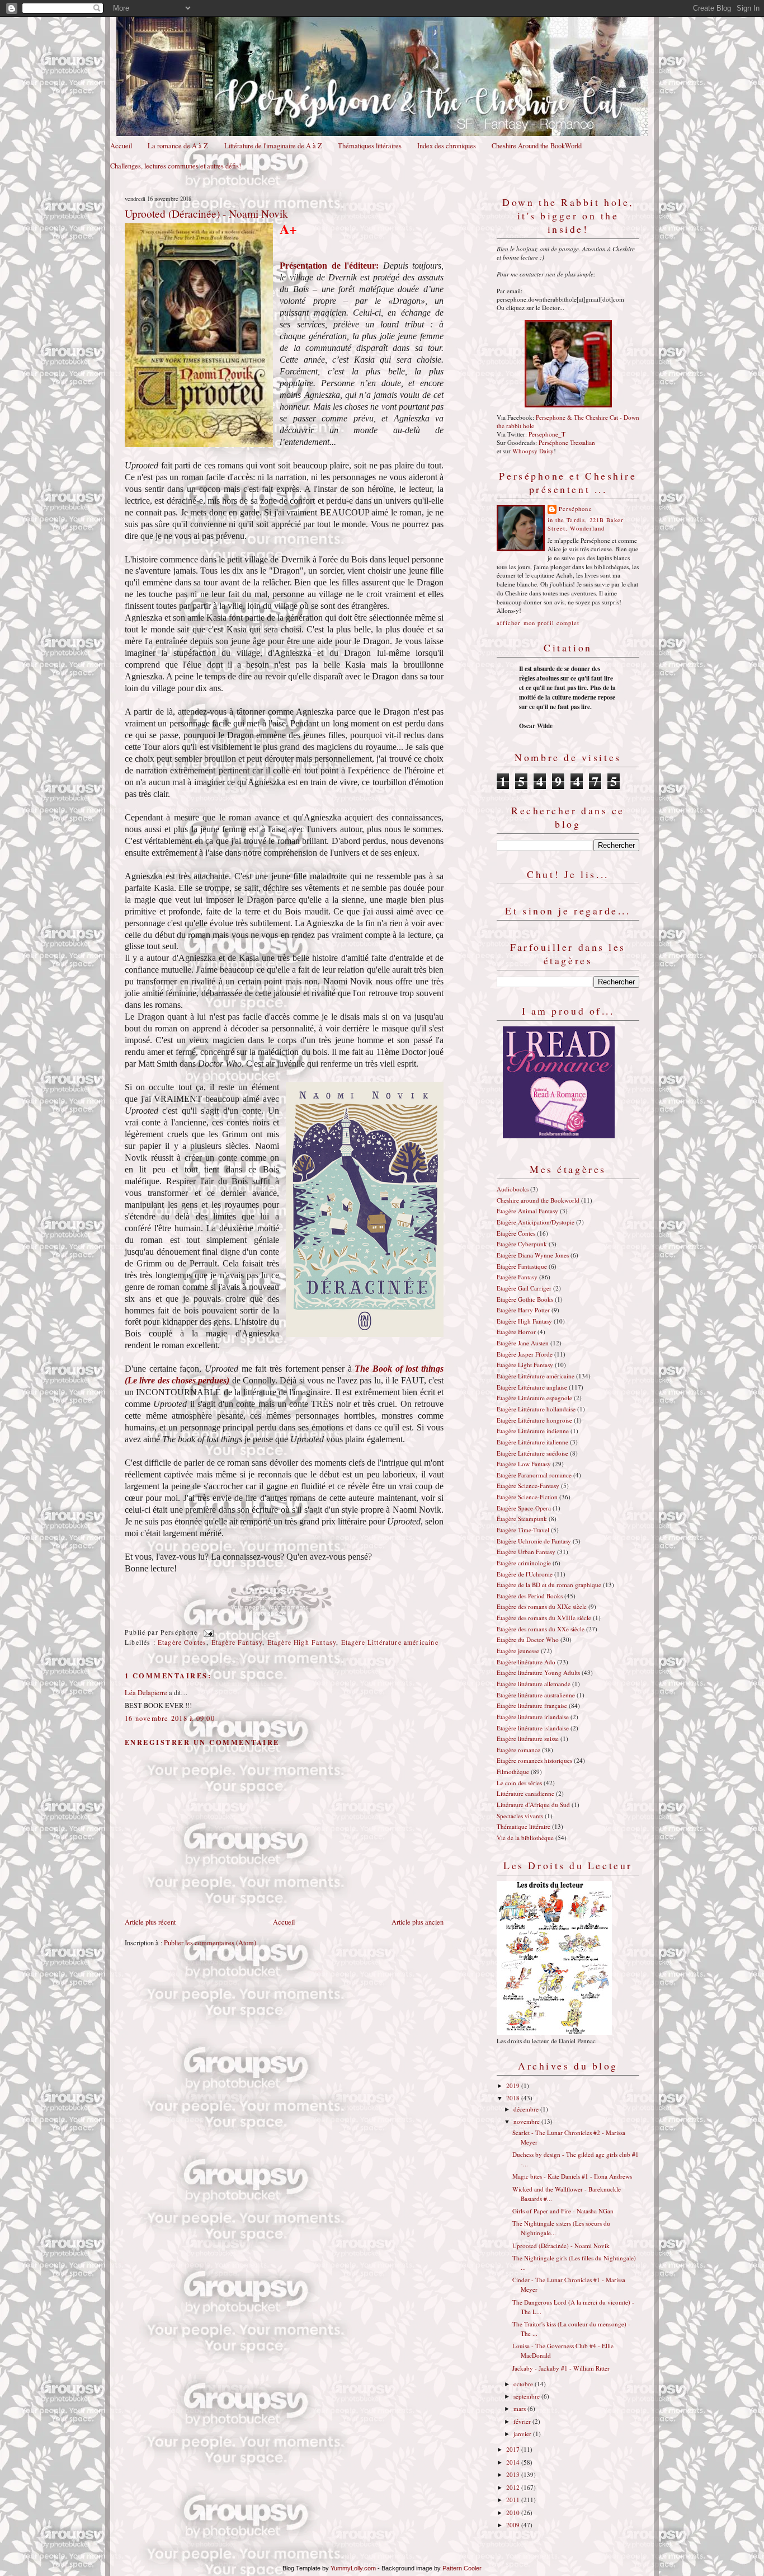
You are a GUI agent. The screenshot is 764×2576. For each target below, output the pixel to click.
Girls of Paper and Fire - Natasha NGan (563, 2211)
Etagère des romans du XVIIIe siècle (544, 1618)
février (523, 2421)
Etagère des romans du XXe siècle (541, 1629)
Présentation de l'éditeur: (331, 266)
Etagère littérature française (532, 1705)
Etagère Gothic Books (525, 1299)
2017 (514, 2449)
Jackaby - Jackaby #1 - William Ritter (561, 2368)
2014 (514, 2462)
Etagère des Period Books (530, 1596)
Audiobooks (513, 1189)
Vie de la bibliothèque (525, 1838)
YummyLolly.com (353, 2568)
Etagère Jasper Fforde (525, 1354)
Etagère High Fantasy (302, 1642)
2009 (514, 2525)
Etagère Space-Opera (524, 1508)
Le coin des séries (519, 1783)
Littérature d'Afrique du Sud (533, 1805)
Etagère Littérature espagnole (534, 1398)
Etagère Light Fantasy (525, 1365)
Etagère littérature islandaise (533, 1728)
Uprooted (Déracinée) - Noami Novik (206, 213)
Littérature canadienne (525, 1793)
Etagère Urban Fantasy (526, 1552)
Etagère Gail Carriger (524, 1288)
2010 (514, 2512)
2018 (514, 2098)
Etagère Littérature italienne (532, 1442)
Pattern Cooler (462, 2568)
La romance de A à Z (178, 146)
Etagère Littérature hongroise (534, 1420)
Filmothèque (513, 1772)
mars (520, 2408)
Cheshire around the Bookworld (538, 1200)
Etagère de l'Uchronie (525, 1574)
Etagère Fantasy (237, 1642)
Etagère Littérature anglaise (532, 1387)
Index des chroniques (447, 146)
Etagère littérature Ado (526, 1662)
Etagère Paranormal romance (534, 1475)
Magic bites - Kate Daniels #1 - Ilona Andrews (572, 2176)
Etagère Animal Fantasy (527, 1211)
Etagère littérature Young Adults (538, 1672)
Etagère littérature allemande (534, 1684)
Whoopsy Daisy (533, 451)
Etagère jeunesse (518, 1651)
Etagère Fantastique (522, 1266)
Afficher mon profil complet (538, 623)
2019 (514, 2085)
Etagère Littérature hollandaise (536, 1409)
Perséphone (576, 509)
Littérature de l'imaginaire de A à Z (273, 146)
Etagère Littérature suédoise (532, 1453)
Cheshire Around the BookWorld (537, 146)
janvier (523, 2434)
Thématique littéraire (524, 1826)
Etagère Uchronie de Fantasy (534, 1541)
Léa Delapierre (146, 1693)
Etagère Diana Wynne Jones (533, 1255)
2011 (514, 2500)
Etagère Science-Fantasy (528, 1486)
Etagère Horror (516, 1332)
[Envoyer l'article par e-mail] (207, 1632)
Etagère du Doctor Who (528, 1639)
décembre (527, 2109)
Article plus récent (150, 1922)
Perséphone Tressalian (567, 442)
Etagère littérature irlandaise (533, 1717)
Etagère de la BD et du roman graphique (549, 1585)
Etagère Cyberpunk (522, 1244)
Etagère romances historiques (534, 1760)
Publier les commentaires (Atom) (210, 1943)
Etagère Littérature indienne (533, 1431)
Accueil (121, 146)
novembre (527, 2121)
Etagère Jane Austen (523, 1343)
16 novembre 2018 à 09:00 (170, 1718)
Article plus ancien (418, 1922)
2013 (514, 2474)
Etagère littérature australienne (536, 1695)
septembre (527, 2396)
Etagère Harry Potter (523, 1310)
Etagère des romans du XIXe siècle (542, 1606)
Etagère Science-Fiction (527, 1497)
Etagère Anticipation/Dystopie (536, 1222)
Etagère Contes (182, 1642)
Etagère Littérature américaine (390, 1642)
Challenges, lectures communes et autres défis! (176, 166)
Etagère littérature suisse (528, 1739)
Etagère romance (518, 1750)
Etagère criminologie (524, 1563)
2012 (514, 2487)
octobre (524, 2384)
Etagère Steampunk (522, 1519)
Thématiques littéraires (370, 146)
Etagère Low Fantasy (524, 1464)
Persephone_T (547, 434)
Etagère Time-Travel (523, 1530)
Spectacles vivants (520, 1816)
